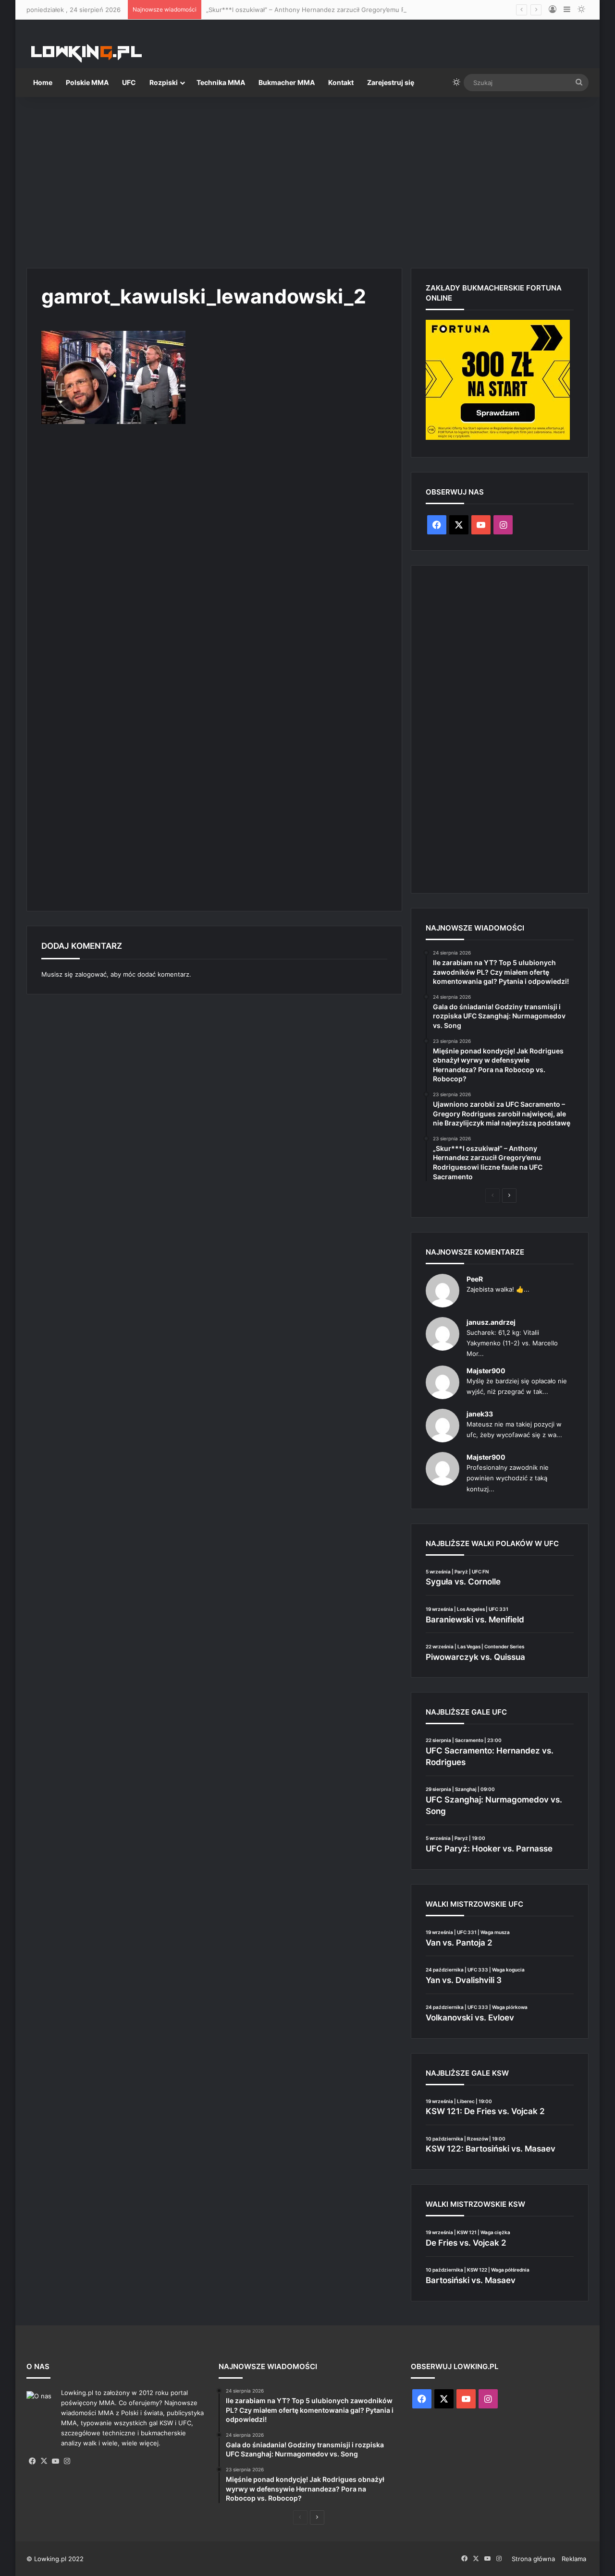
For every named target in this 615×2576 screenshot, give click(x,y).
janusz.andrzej (491, 1322)
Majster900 (486, 1371)
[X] (44, 2461)
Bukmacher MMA (287, 82)
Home (43, 82)
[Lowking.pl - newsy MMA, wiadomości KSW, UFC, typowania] (86, 53)
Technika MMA (221, 82)
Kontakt (341, 82)
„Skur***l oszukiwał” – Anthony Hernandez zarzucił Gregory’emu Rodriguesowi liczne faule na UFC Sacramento (373, 10)
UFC (129, 82)
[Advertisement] (307, 179)
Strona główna (533, 2559)
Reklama (574, 2559)
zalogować (91, 974)
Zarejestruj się (391, 82)
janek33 (480, 1414)
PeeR (475, 1279)
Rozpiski (164, 82)
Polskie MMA (87, 82)
